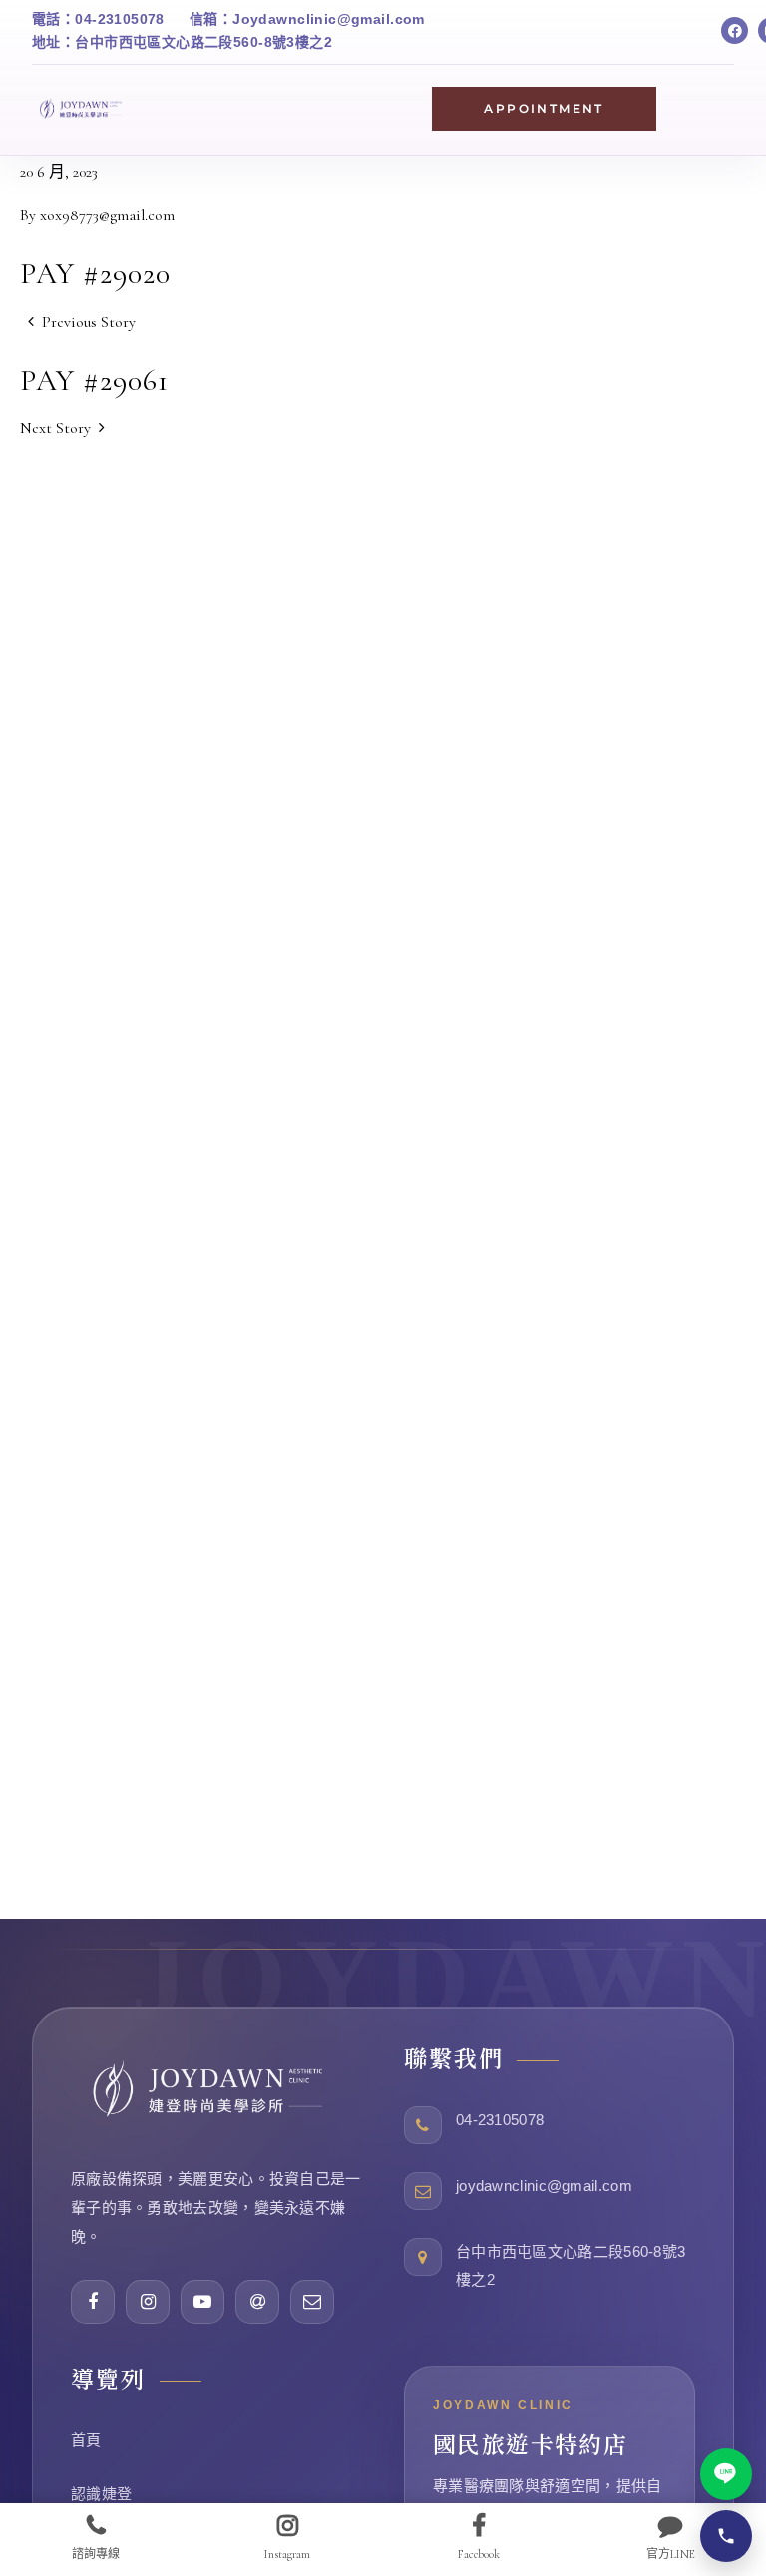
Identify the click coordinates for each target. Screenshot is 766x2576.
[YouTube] (202, 2302)
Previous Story (89, 322)
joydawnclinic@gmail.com (544, 2186)
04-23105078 (500, 2120)
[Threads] (257, 2302)
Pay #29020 (95, 274)
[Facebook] (735, 30)
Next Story (55, 428)
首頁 (86, 2440)
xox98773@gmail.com (107, 215)
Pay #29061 (94, 380)
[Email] (312, 2302)
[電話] (726, 2536)
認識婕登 (101, 2494)
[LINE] (726, 2474)
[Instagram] (148, 2302)
